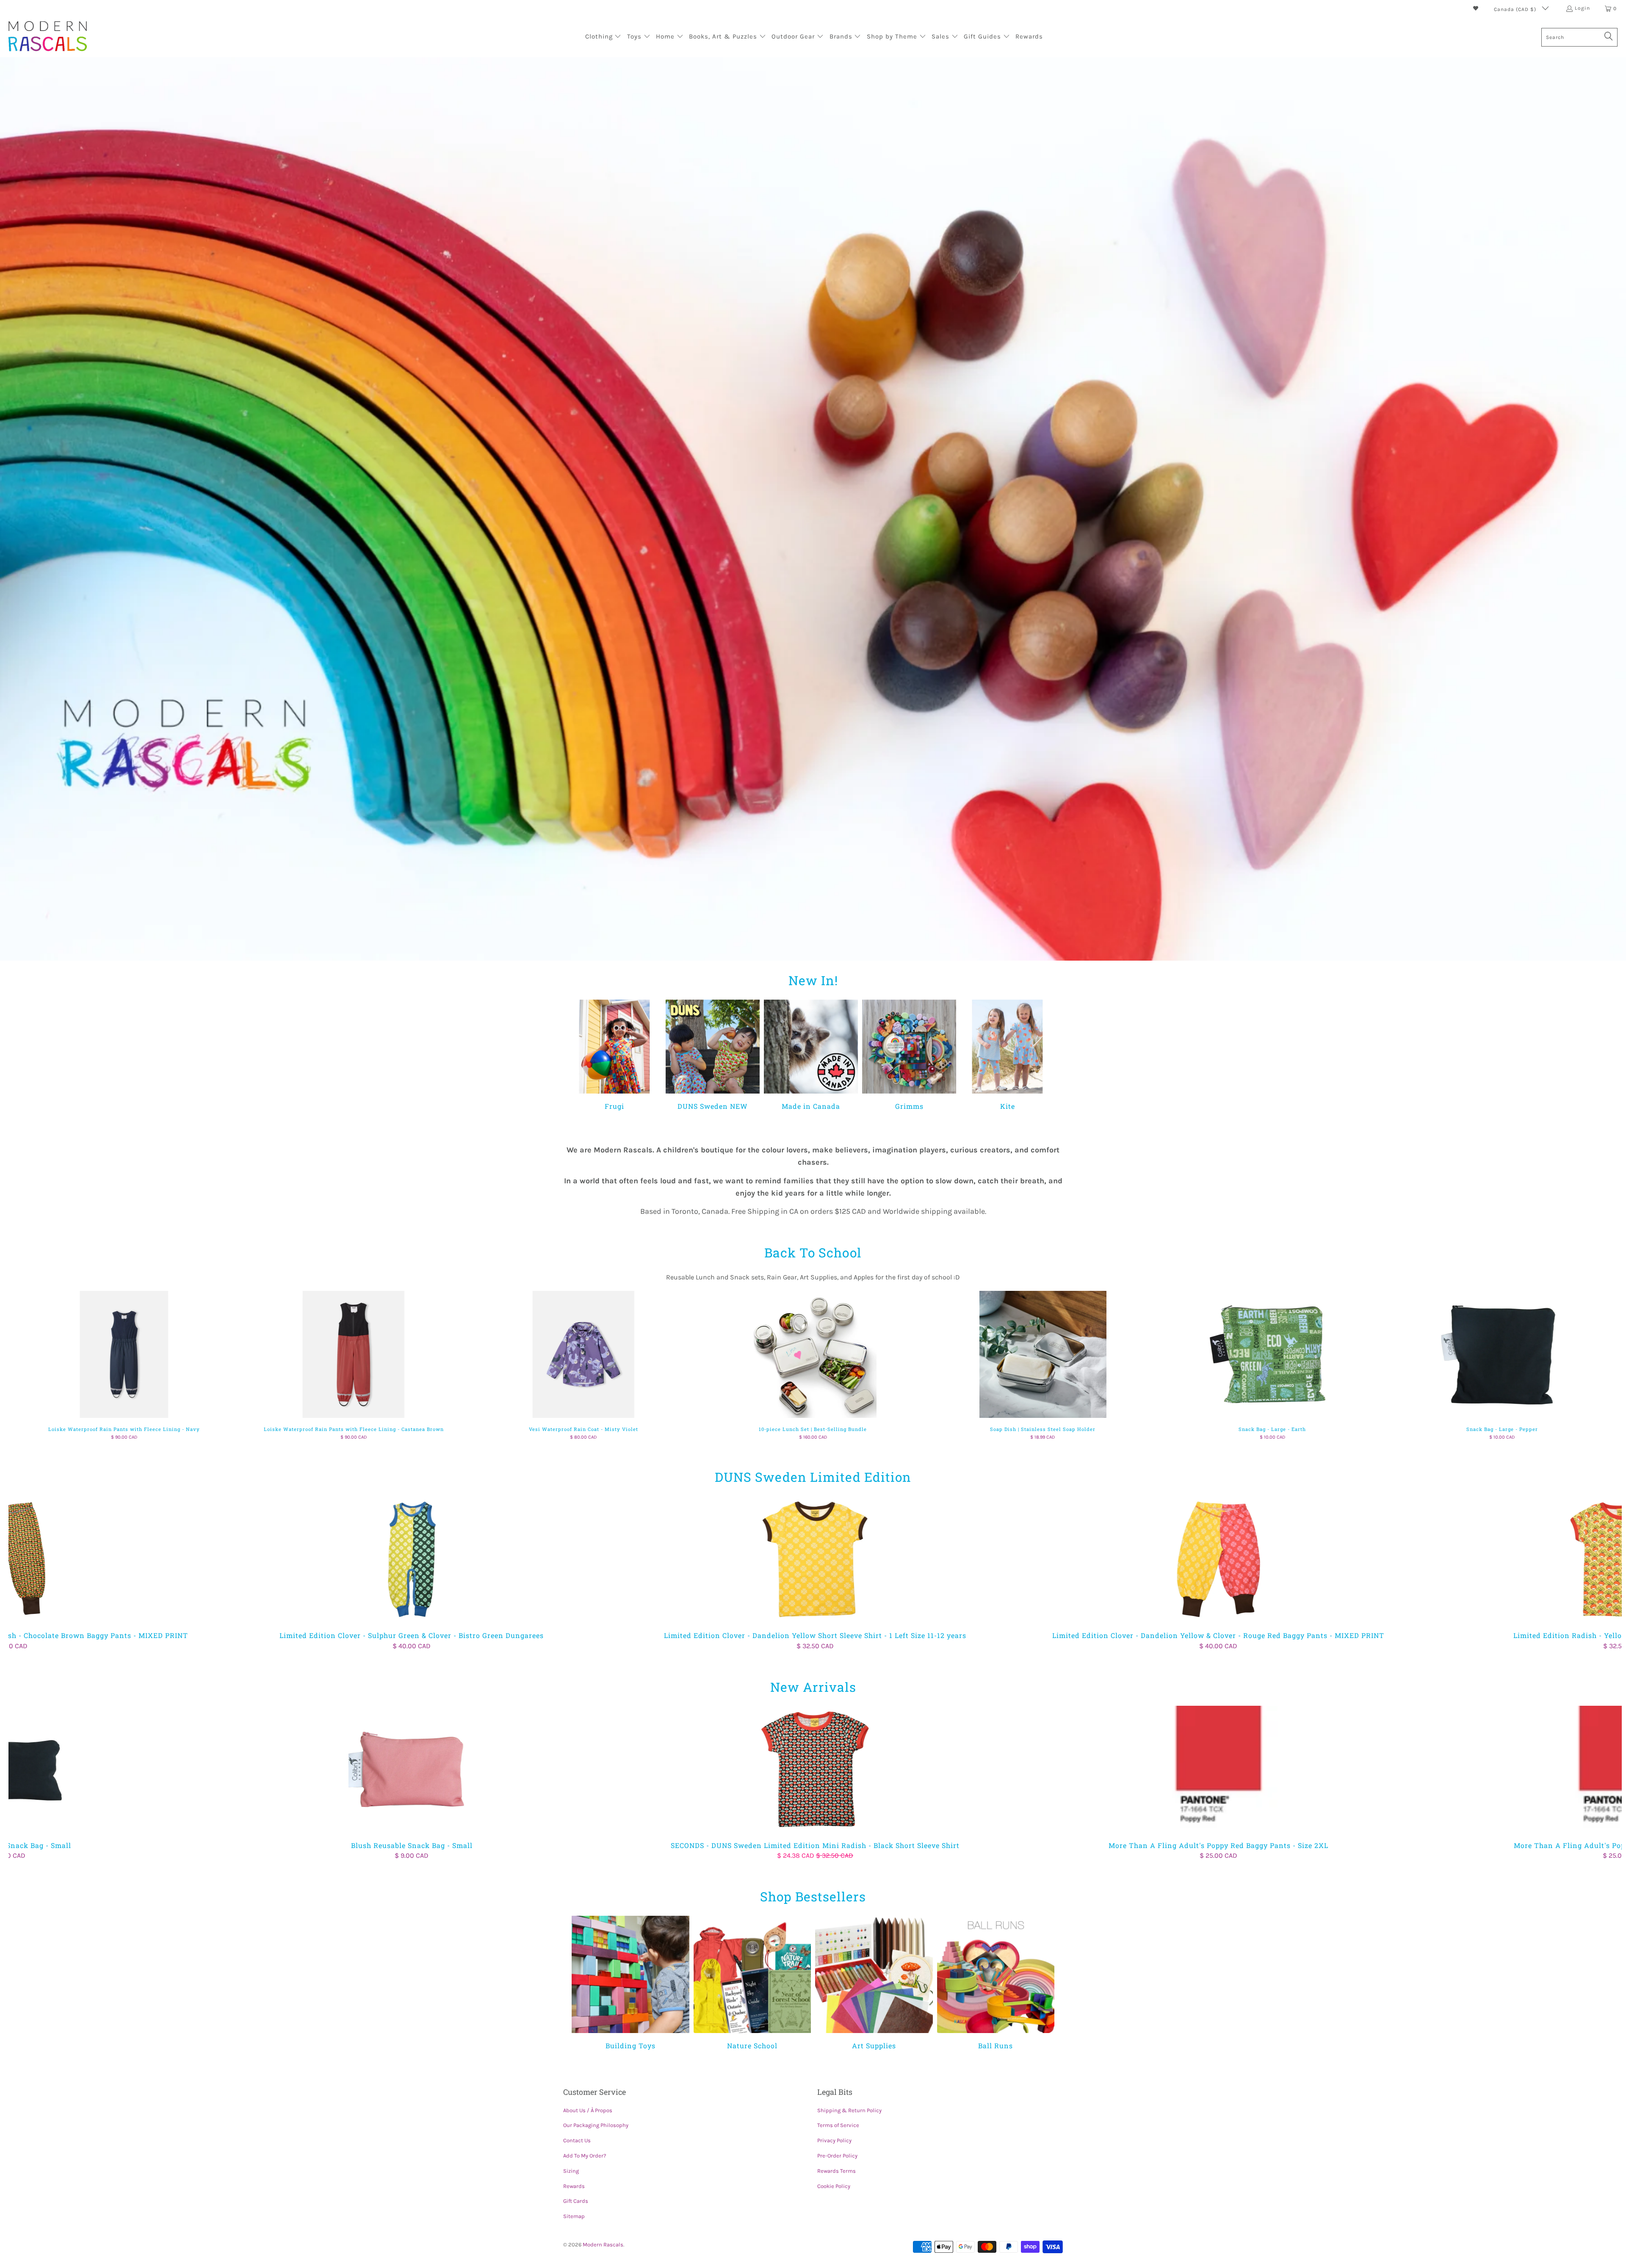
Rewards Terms (837, 2171)
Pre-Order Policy (837, 2156)
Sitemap (574, 2216)
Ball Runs (996, 1983)
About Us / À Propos (588, 2110)
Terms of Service (838, 2125)
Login (1582, 8)
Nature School (752, 1983)
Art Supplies (874, 1983)
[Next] (1047, 1056)
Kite (1007, 1055)
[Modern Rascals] (48, 37)
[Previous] (579, 1056)
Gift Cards (576, 2201)
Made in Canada (811, 1055)
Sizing (571, 2171)
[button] (603, 37)
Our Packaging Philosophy (596, 2125)
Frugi (614, 1055)
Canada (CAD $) (1516, 9)
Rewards (574, 2186)
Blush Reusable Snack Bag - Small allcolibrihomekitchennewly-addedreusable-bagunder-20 (412, 1769)
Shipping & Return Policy (849, 2110)
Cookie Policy (834, 2186)
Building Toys (630, 1983)
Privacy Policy (834, 2140)
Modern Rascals (603, 2245)
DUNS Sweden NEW (713, 1055)
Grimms (909, 1055)
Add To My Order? (585, 2156)
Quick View (813, 1373)
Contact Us (577, 2140)
